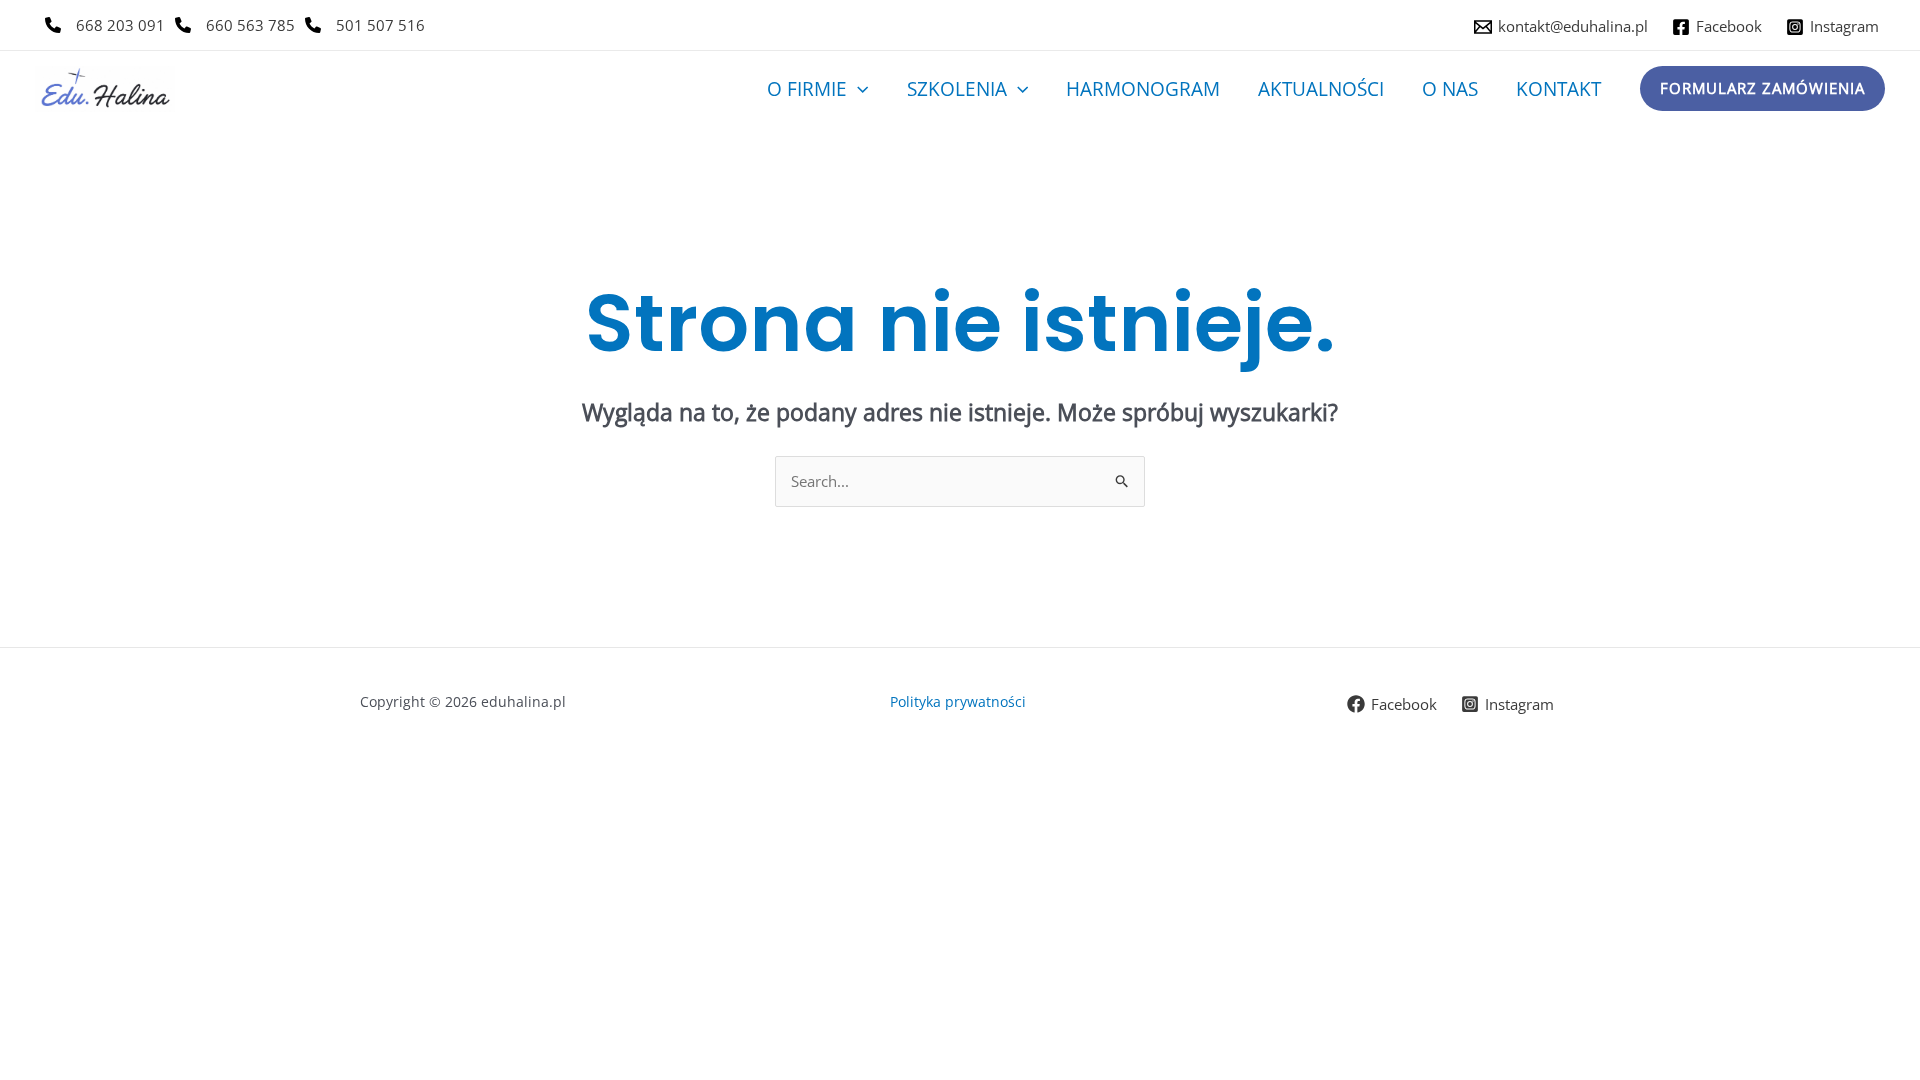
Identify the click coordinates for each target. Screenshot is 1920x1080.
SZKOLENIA (957, 89)
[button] (857, 89)
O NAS (1450, 89)
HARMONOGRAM (1143, 89)
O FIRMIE (807, 89)
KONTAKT (1558, 89)
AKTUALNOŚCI (1321, 89)
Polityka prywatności (960, 701)
